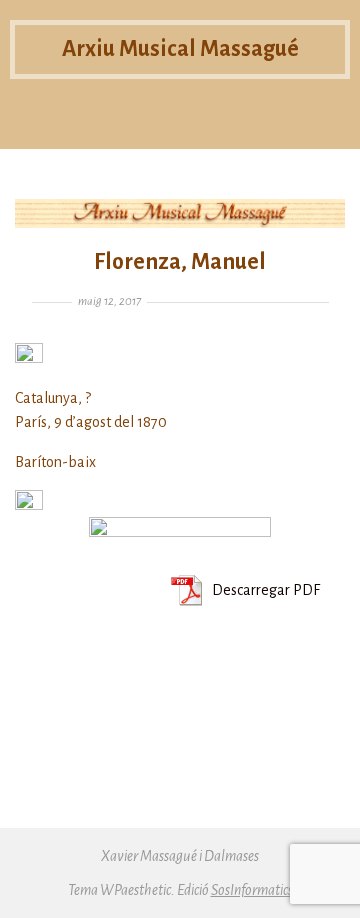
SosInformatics (252, 890)
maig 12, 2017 (109, 301)
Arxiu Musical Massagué (180, 49)
